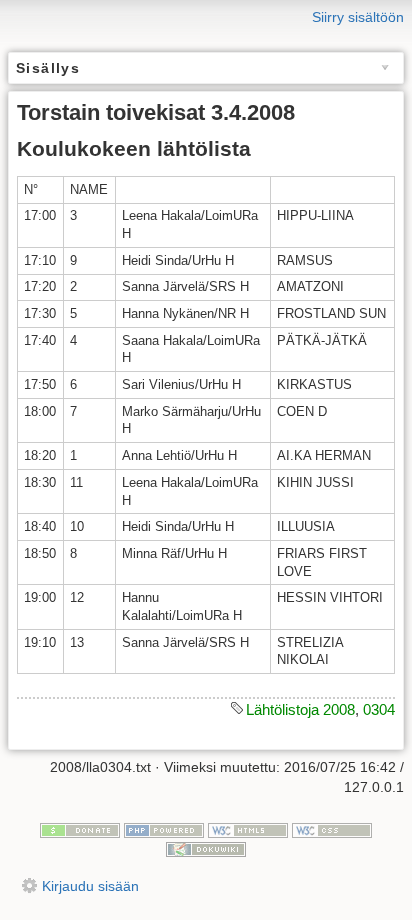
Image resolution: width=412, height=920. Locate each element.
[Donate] (80, 829)
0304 (379, 709)
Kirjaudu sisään (90, 886)
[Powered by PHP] (164, 829)
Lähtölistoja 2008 (300, 709)
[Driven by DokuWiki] (206, 848)
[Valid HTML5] (248, 829)
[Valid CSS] (332, 829)
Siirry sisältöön (358, 17)
